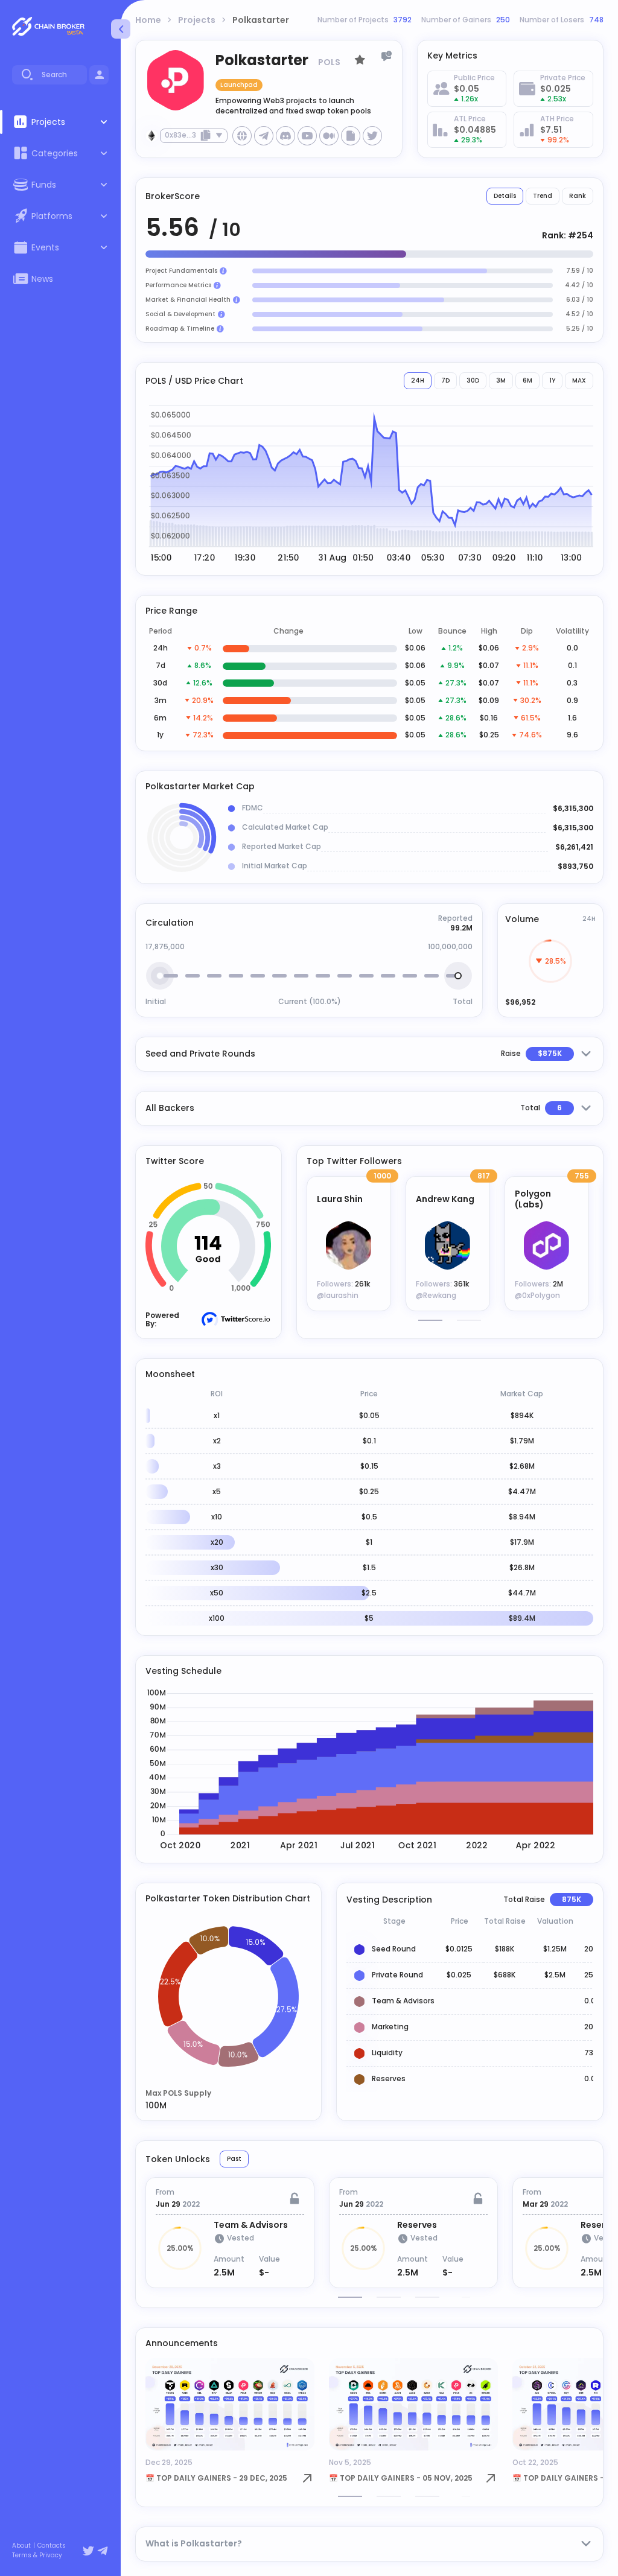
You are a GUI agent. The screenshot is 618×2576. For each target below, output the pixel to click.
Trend (543, 196)
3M (501, 380)
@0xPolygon (537, 1295)
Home (148, 20)
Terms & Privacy (37, 2555)
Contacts (52, 2546)
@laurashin (338, 1295)
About (21, 2546)
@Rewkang (436, 1295)
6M (527, 380)
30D (473, 380)
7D (445, 380)
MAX (579, 380)
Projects (197, 20)
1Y (552, 380)
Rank (578, 196)
